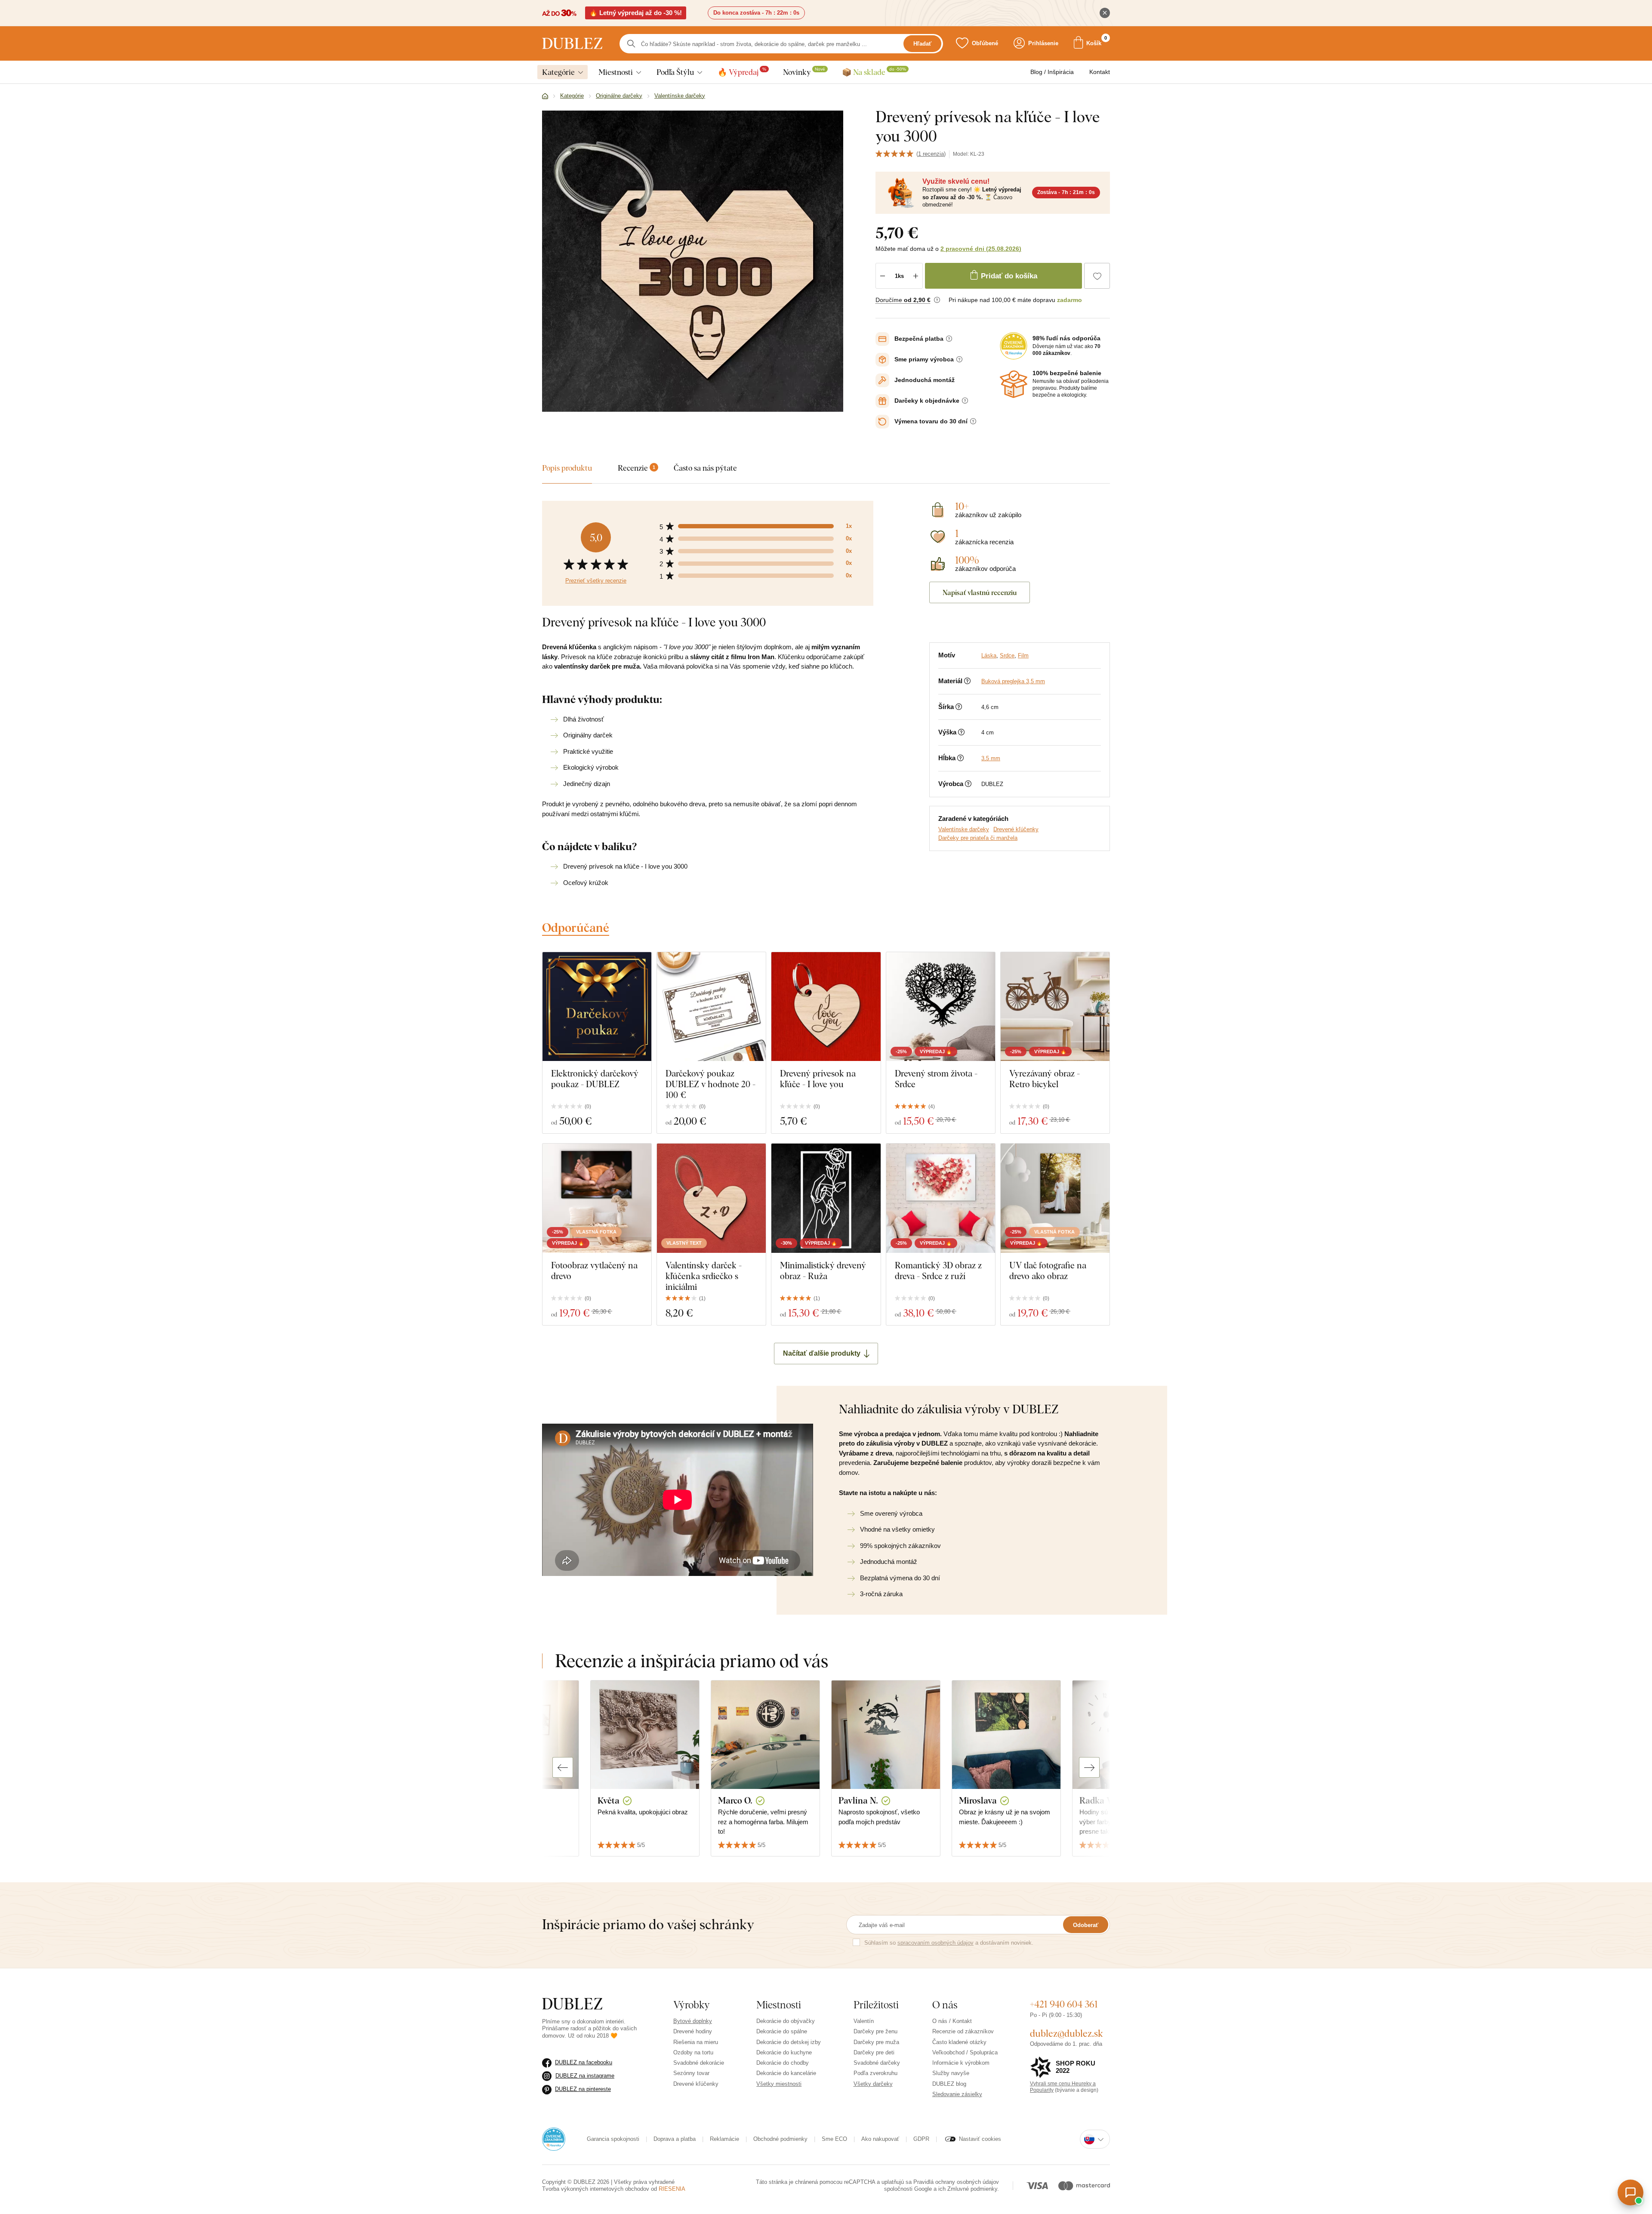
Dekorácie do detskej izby (789, 2042)
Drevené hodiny (693, 2031)
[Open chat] (1630, 2192)
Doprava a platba (675, 2139)
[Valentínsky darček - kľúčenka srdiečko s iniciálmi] (711, 1198)
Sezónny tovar (691, 2073)
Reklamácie (724, 2139)
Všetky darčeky (873, 2084)
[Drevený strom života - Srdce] (941, 1007)
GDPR (921, 2139)
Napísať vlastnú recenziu (980, 592)
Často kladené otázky (959, 2042)
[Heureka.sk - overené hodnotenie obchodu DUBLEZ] (554, 2139)
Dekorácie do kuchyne (784, 2052)
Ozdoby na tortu (693, 2052)
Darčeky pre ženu (875, 2031)
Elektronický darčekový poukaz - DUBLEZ (595, 1079)
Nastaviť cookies (980, 2139)
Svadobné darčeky (877, 2063)
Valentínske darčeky (964, 829)
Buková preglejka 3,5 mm (1013, 681)
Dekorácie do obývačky (786, 2021)
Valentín (864, 2021)
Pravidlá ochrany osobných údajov (956, 2182)
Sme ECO (834, 2139)
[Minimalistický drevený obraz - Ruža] (826, 1198)
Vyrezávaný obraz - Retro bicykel (1045, 1079)
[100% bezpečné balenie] (1014, 384)
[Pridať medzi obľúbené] (1097, 276)
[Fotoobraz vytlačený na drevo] (597, 1198)
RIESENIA (672, 2189)
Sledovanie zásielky (957, 2094)
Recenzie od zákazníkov (963, 2031)
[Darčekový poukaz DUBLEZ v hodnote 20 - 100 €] (711, 1007)
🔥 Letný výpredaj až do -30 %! (636, 13)
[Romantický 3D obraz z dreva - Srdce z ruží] (941, 1198)
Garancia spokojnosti (613, 2139)
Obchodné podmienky (780, 2139)
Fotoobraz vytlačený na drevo (594, 1270)
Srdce (1007, 655)
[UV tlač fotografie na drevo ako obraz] (1055, 1198)
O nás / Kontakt (952, 2021)
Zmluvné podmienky (972, 2189)
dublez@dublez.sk (1066, 2033)
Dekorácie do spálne (782, 2031)
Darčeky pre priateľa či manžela (978, 838)
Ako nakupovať (880, 2139)
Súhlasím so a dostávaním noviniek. (949, 1943)
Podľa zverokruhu (875, 2073)
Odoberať (1086, 1925)
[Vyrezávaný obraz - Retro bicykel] (1055, 1007)
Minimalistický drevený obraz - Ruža (823, 1270)
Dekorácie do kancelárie (786, 2073)
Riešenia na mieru (696, 2042)
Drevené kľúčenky (1016, 829)
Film (1023, 655)
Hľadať (922, 44)
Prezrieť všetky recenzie (596, 581)
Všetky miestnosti (779, 2084)
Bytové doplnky (693, 2021)
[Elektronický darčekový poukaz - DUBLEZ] (597, 1007)
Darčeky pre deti (874, 2052)
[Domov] (545, 96)
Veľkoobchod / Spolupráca (965, 2052)
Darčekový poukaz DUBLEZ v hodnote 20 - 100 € (710, 1084)
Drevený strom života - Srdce (936, 1079)
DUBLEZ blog (949, 2084)
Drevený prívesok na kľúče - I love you (818, 1079)
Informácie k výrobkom (961, 2063)
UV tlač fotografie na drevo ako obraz (1048, 1270)
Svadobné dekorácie (699, 2063)
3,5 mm (991, 758)
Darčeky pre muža (876, 2042)
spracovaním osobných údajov (935, 1943)
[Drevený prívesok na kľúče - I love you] (826, 1007)
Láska (989, 655)
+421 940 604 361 (1064, 2004)
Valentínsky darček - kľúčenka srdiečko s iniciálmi (704, 1276)
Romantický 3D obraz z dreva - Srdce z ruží (938, 1270)
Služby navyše (951, 2073)
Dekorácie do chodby (783, 2063)
